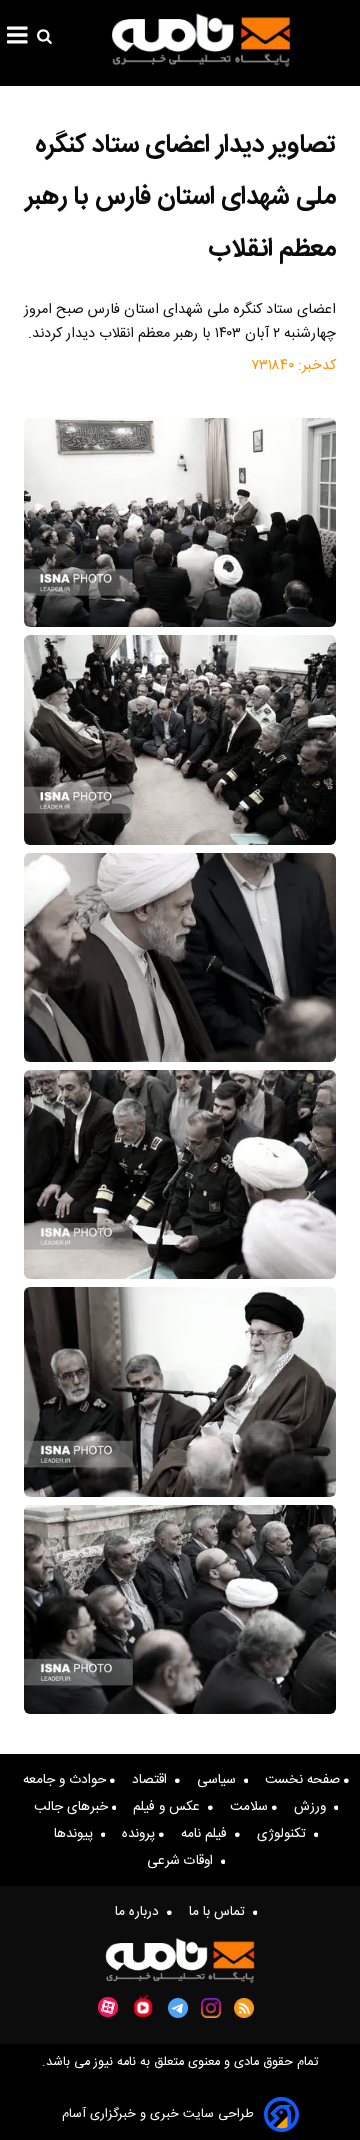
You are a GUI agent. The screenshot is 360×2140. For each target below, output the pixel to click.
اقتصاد (153, 1780)
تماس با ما (221, 1912)
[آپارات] (108, 2007)
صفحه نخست (304, 1780)
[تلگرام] (178, 2008)
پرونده (140, 1834)
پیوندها (77, 1834)
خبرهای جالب (73, 1807)
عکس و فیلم (170, 1807)
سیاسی (220, 1780)
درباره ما (141, 1912)
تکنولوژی (285, 1834)
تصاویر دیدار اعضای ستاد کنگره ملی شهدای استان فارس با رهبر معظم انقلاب (181, 197)
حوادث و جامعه (66, 1780)
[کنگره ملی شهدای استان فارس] (180, 522)
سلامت (251, 1807)
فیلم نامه (208, 1834)
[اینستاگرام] (211, 2008)
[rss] (244, 2008)
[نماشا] (143, 2006)
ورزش (314, 1807)
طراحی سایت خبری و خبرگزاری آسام (158, 2114)
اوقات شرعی (184, 1861)
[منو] (17, 38)
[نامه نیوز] (201, 40)
